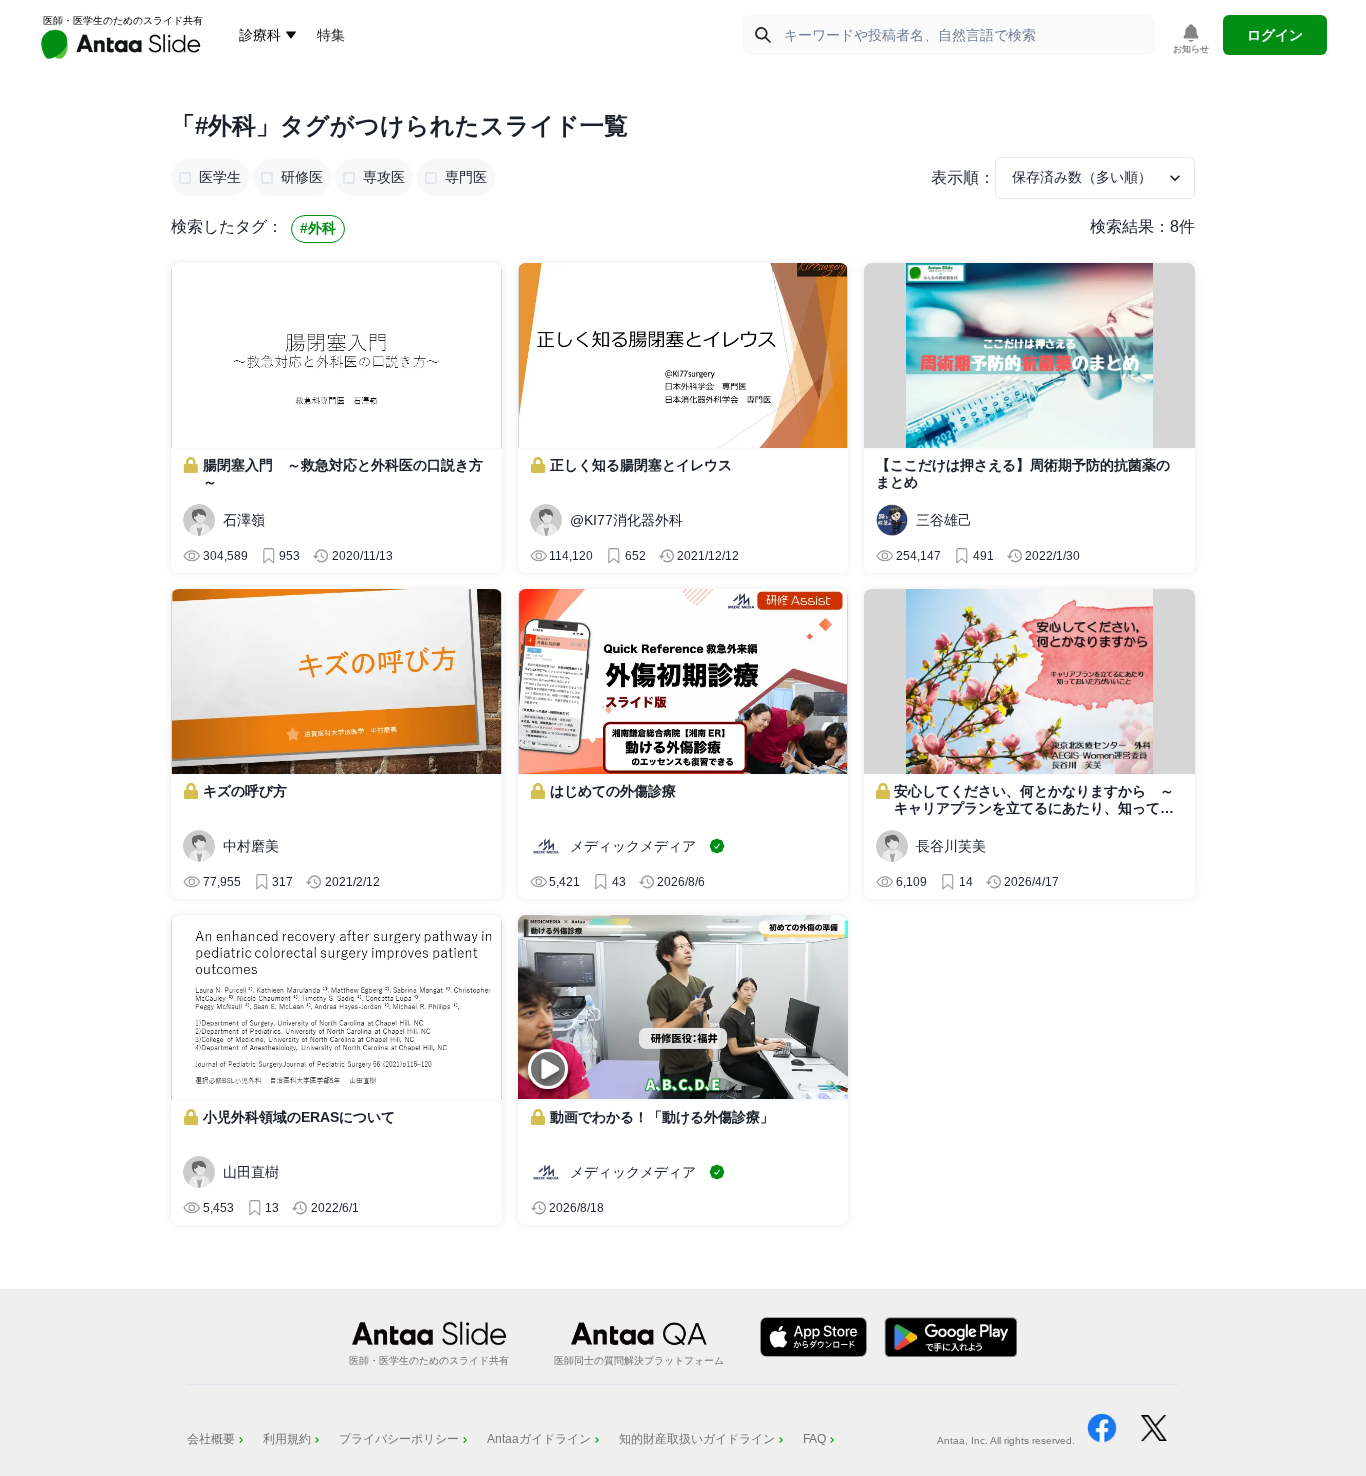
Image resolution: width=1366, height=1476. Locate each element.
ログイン (1275, 35)
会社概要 (211, 1439)
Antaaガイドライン (539, 1439)
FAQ (814, 1439)
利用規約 (287, 1439)
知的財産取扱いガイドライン (697, 1439)
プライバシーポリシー (399, 1439)
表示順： (963, 177)
